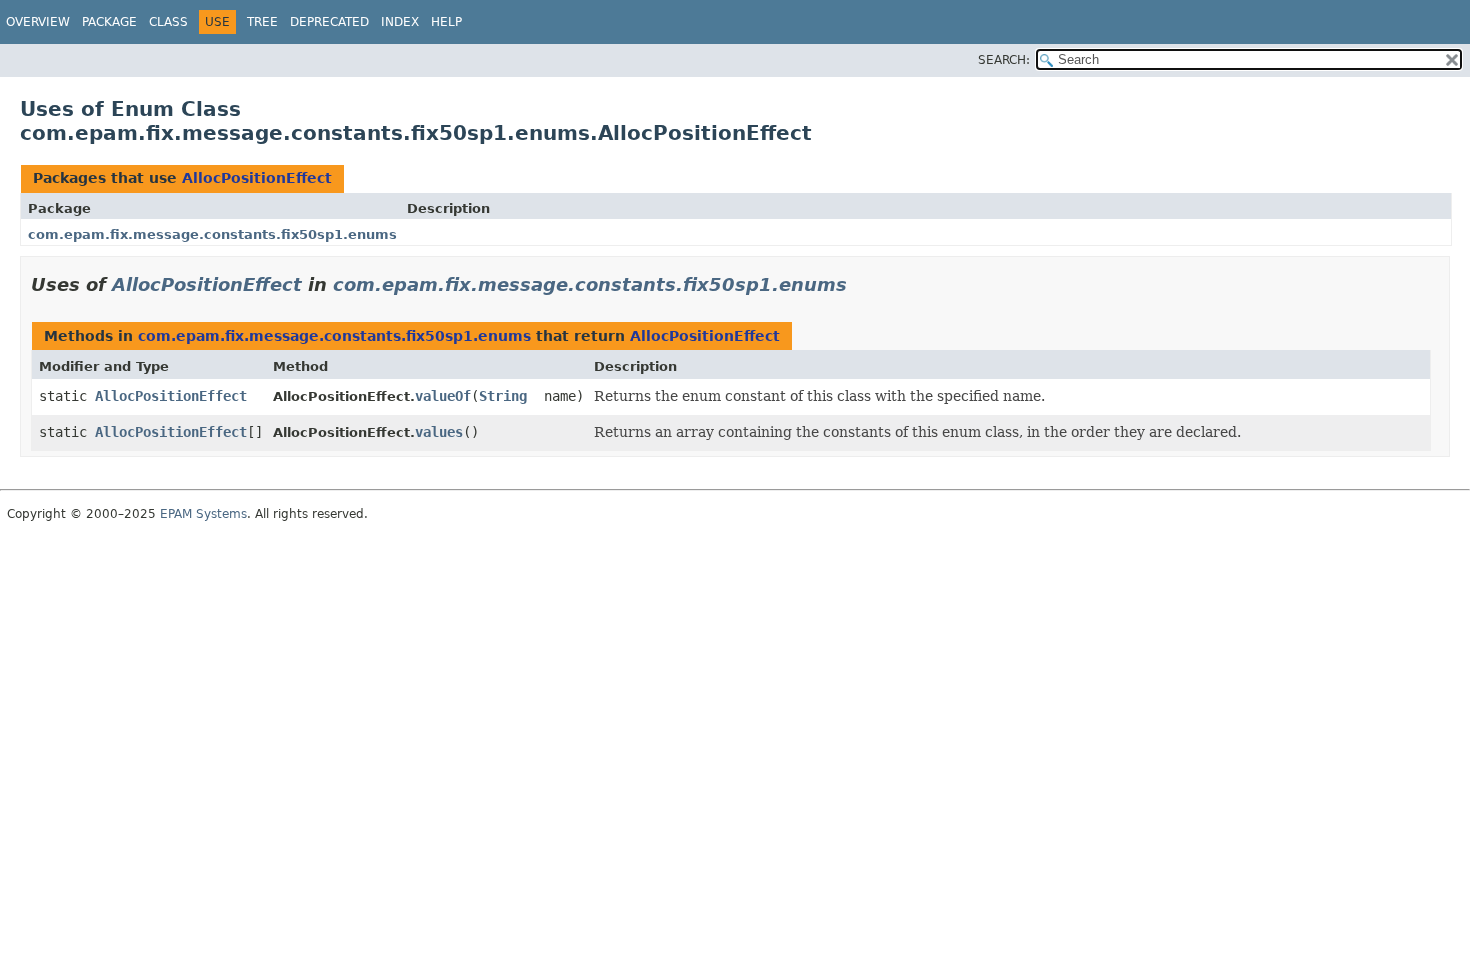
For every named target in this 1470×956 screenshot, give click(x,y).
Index (400, 22)
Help (446, 22)
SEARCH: (1004, 60)
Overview (38, 22)
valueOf (443, 396)
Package (109, 22)
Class (168, 22)
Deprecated (329, 22)
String (503, 396)
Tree (262, 22)
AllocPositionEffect (257, 178)
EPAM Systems (203, 514)
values (439, 432)
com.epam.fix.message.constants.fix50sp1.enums (212, 234)
